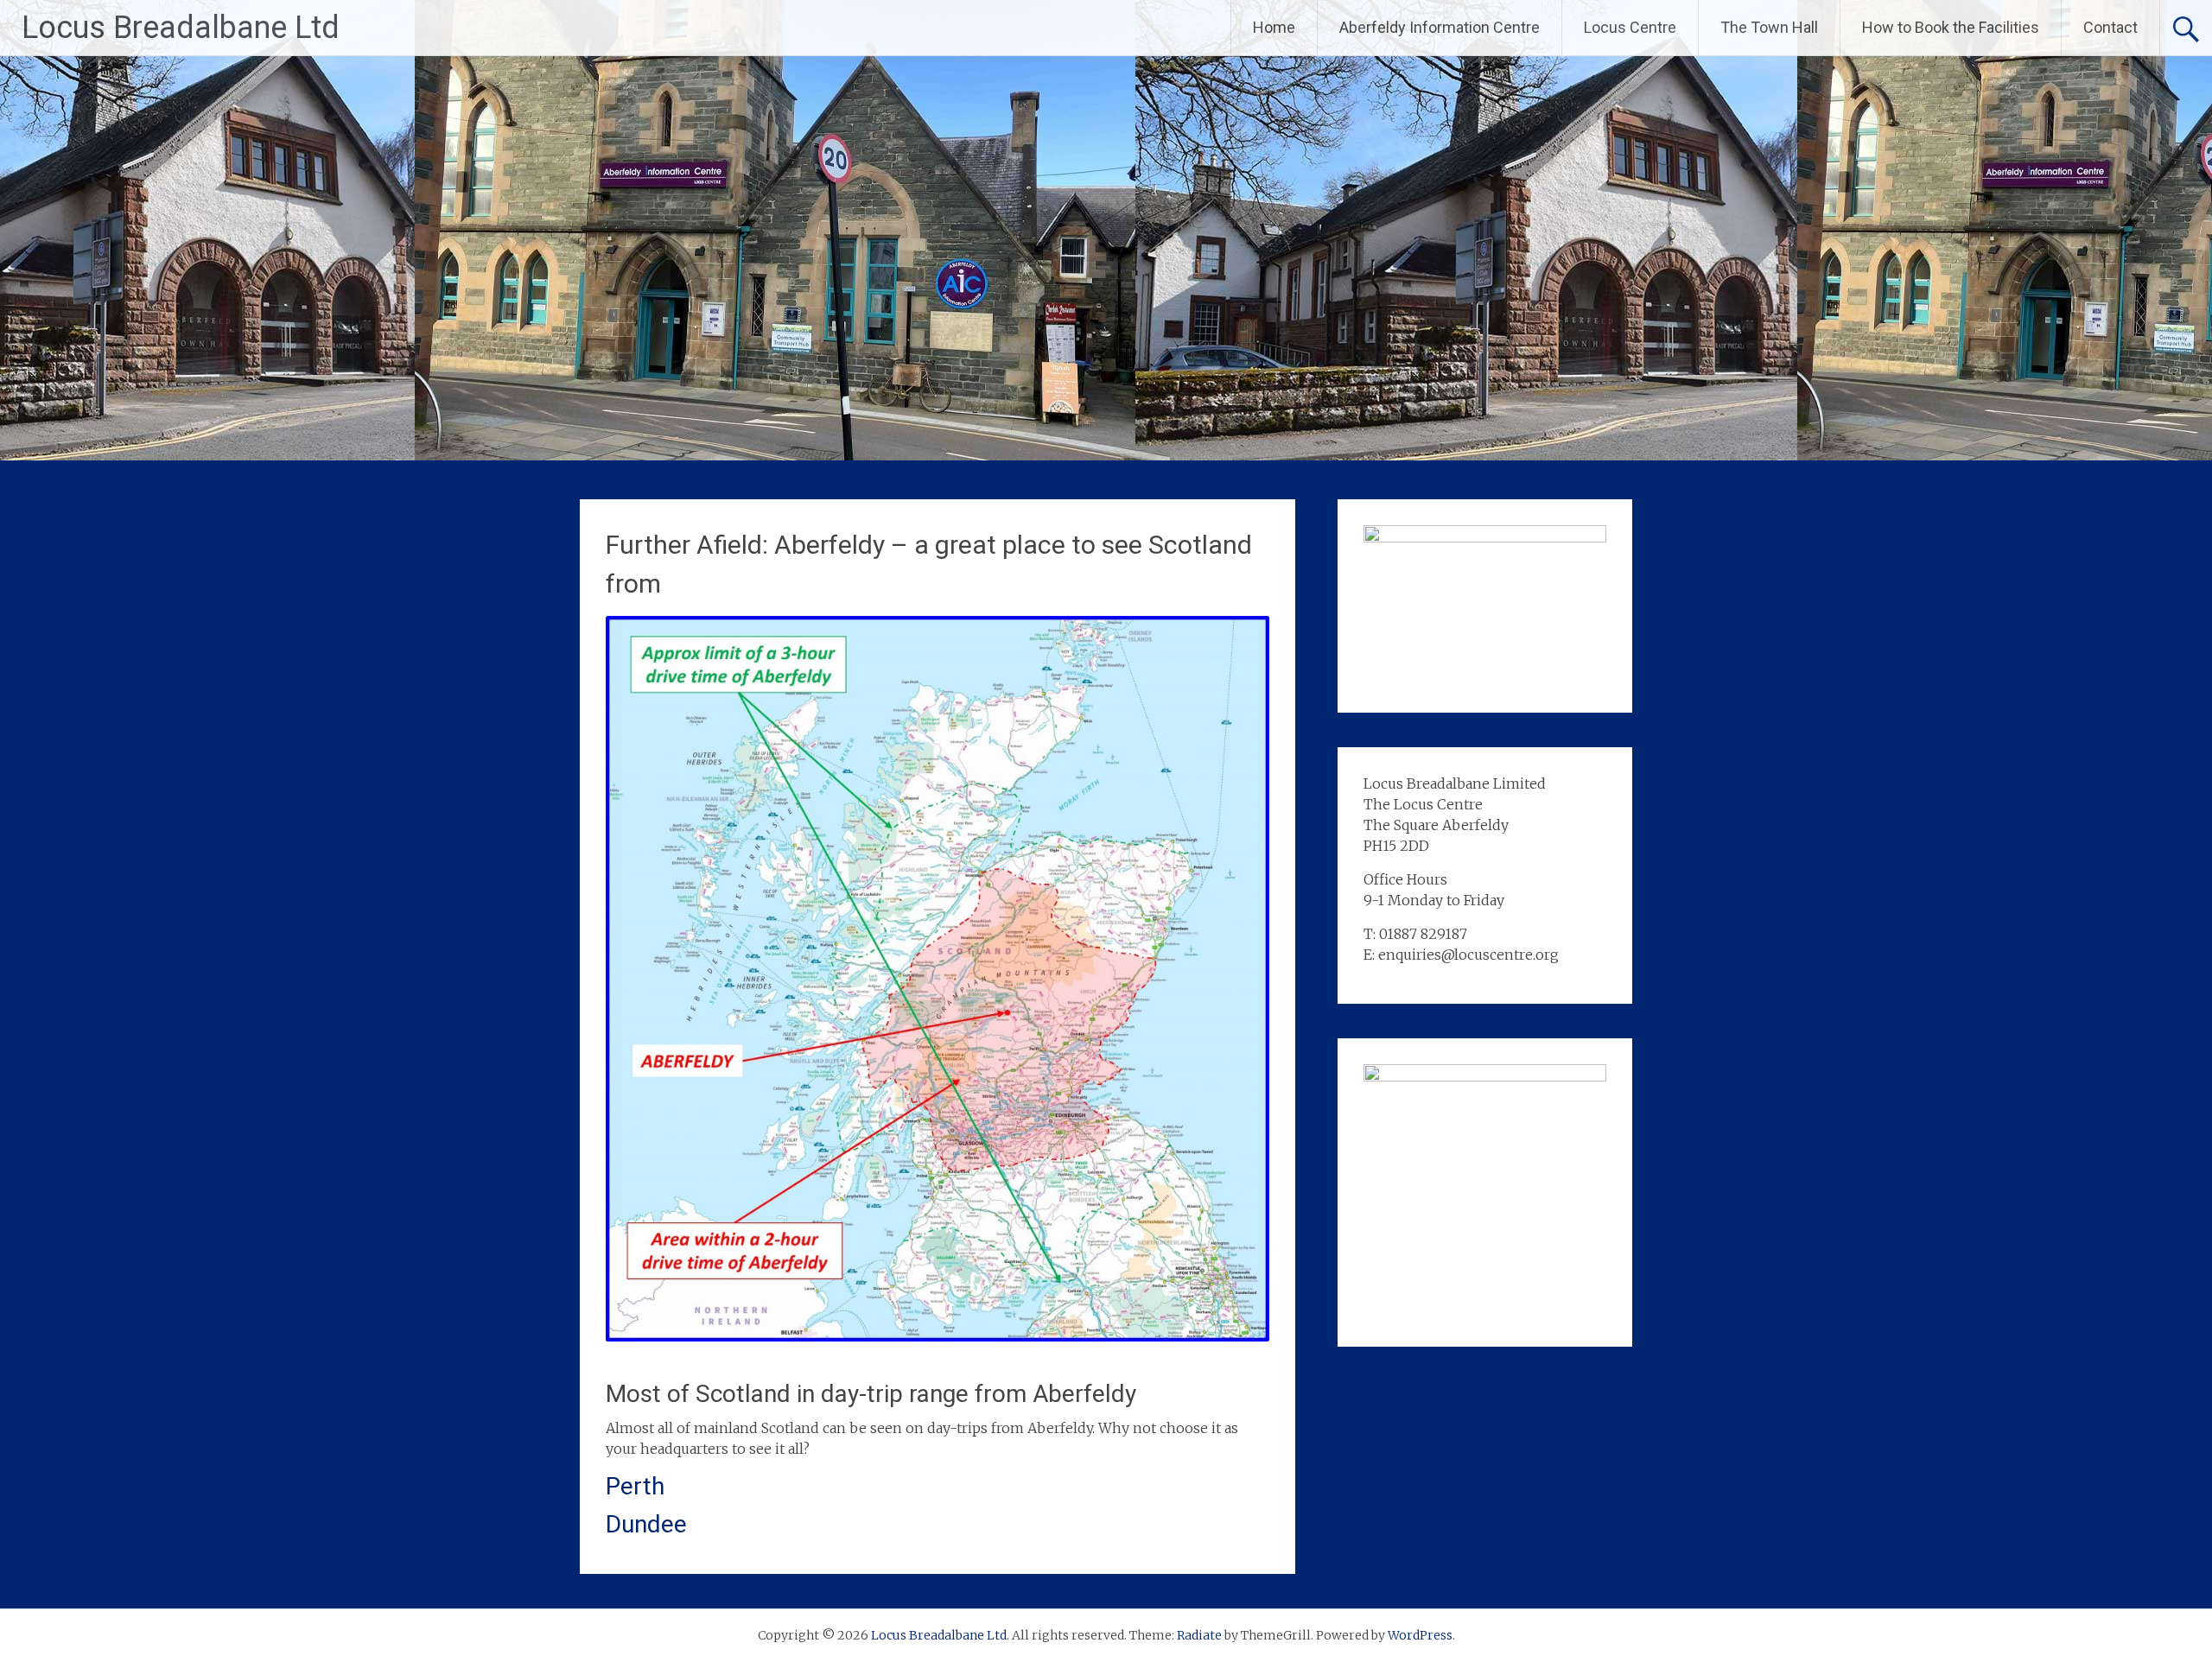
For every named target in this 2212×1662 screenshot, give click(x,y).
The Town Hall (1769, 27)
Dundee (646, 1524)
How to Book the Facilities (1951, 27)
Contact (2110, 27)
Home (1274, 27)
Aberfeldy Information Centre (1440, 27)
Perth (635, 1486)
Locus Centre (1630, 27)
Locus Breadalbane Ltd (181, 28)
